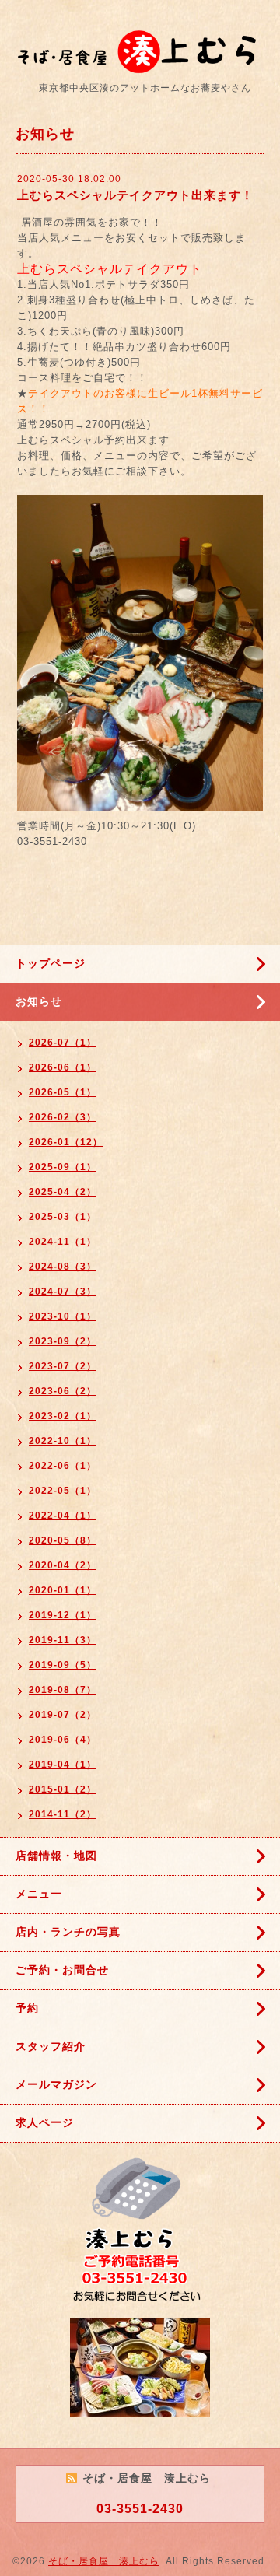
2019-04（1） (63, 1765)
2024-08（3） (63, 1267)
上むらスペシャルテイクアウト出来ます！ (135, 195)
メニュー (39, 1894)
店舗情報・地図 (56, 1856)
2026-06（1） (63, 1067)
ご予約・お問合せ (62, 1970)
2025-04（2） (63, 1192)
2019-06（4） (63, 1740)
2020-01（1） (63, 1590)
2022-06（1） (63, 1466)
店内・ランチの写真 (68, 1932)
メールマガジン (56, 2084)
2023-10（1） (63, 1316)
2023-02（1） (63, 1416)
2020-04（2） (63, 1565)
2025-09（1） (63, 1167)
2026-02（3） (63, 1117)
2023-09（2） (63, 1341)
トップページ (51, 963)
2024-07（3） (63, 1292)
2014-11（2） (63, 1814)
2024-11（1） (63, 1242)
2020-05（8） (63, 1540)
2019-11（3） (63, 1640)
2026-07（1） (63, 1043)
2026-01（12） (66, 1142)
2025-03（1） (63, 1217)
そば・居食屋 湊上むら (104, 2561)
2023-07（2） (63, 1366)
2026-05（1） (63, 1092)
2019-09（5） (63, 1665)
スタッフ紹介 (51, 2046)
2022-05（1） (63, 1491)
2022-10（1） (63, 1441)
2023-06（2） (63, 1391)
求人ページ (45, 2122)
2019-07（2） (63, 1715)
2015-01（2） (63, 1789)
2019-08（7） (63, 1690)
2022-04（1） (63, 1516)
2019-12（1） (63, 1615)
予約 (27, 2008)
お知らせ (39, 1001)
